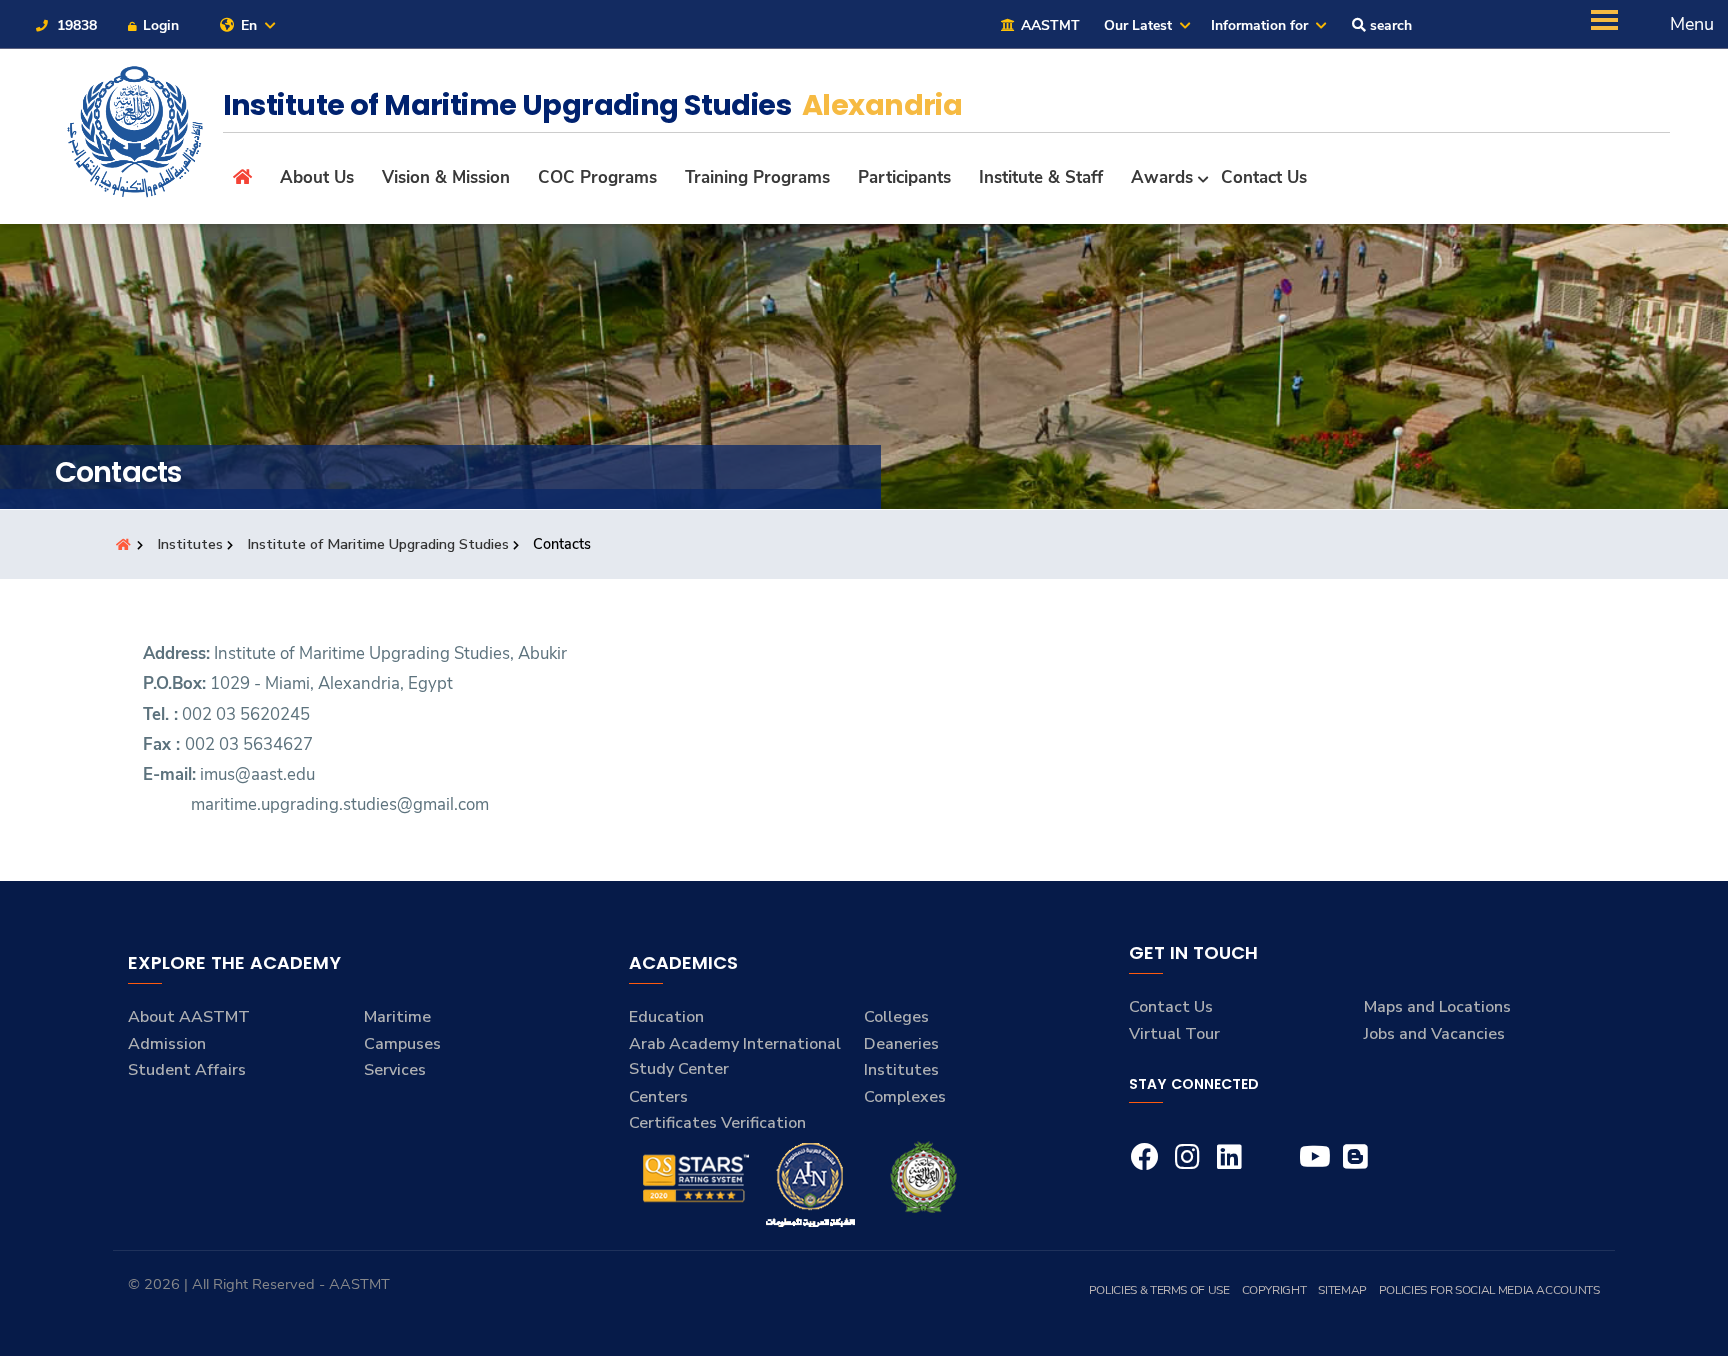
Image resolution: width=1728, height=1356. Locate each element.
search (1389, 25)
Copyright (1274, 1290)
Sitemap (1342, 1290)
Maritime (397, 1017)
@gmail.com (443, 804)
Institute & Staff (1041, 177)
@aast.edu (275, 774)
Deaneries (901, 1044)
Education (666, 1017)
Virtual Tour (1174, 1034)
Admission (167, 1044)
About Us (317, 177)
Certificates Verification (717, 1123)
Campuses (402, 1044)
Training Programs (757, 177)
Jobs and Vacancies (1434, 1034)
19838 (75, 25)
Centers (658, 1097)
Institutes (190, 544)
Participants (904, 177)
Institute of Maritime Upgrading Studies (378, 544)
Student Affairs (187, 1070)
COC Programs (597, 177)
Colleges (896, 1017)
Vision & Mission (446, 177)
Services (395, 1070)
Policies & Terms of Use (1159, 1290)
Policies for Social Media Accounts (1489, 1290)
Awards (1162, 177)
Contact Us (1264, 177)
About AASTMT (189, 1017)
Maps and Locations (1437, 1007)
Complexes (905, 1097)
